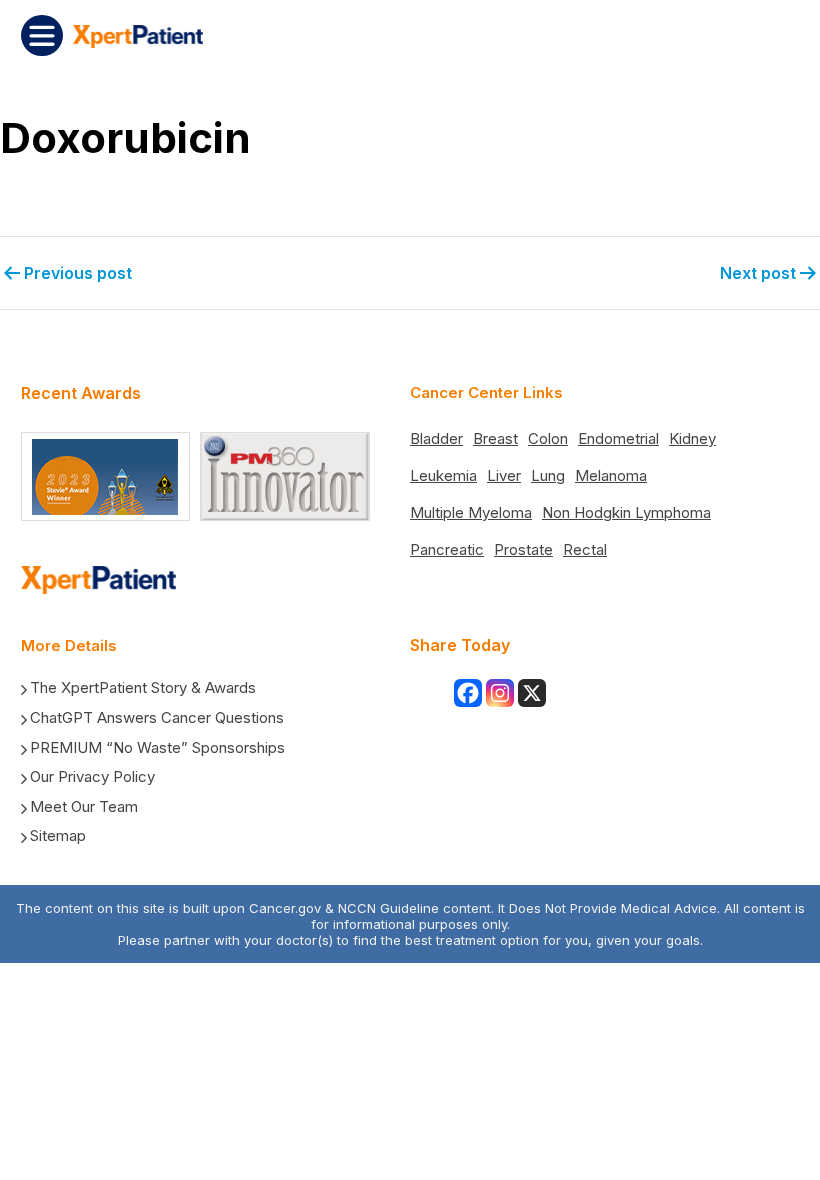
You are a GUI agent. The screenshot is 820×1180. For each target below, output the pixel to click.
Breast (495, 438)
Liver (504, 475)
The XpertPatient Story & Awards (143, 687)
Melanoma (611, 475)
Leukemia (443, 475)
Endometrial (618, 438)
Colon (548, 438)
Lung (548, 475)
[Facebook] (468, 693)
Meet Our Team (84, 806)
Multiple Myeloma (471, 512)
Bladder (436, 438)
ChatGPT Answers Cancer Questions (157, 717)
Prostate (523, 549)
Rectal (585, 549)
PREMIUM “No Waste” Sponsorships (157, 747)
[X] (532, 693)
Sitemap (58, 835)
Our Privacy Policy (92, 776)
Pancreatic (447, 549)
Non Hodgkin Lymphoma (626, 512)
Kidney (692, 438)
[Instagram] (500, 693)
